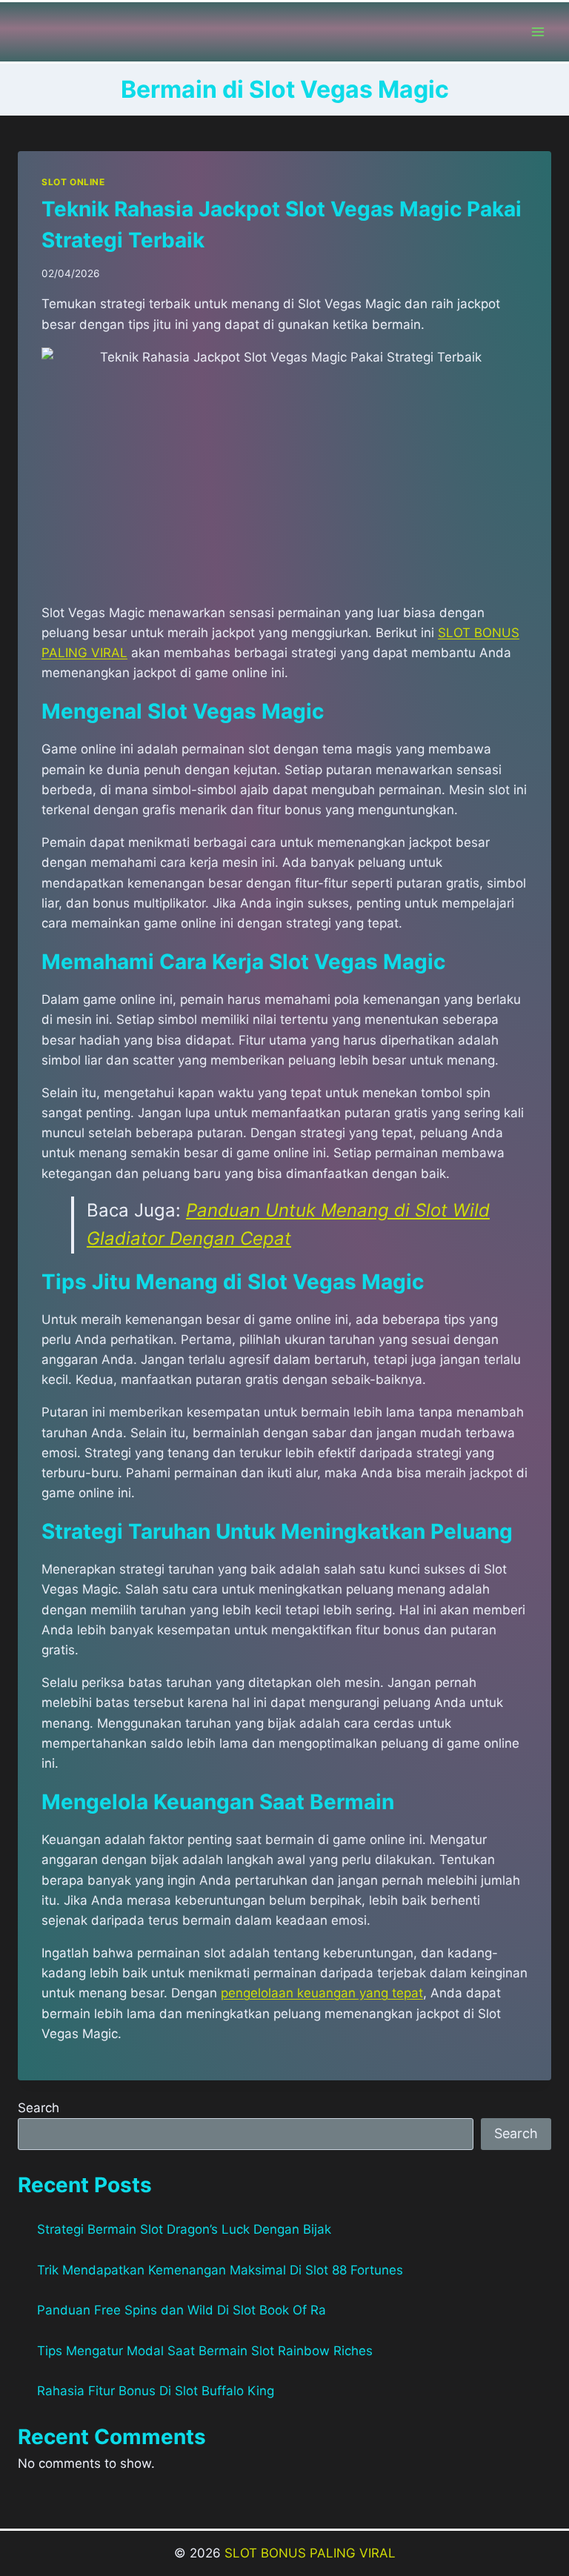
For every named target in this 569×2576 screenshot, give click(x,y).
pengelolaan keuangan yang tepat (322, 1993)
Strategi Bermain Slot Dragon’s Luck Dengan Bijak (184, 2229)
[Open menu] (538, 31)
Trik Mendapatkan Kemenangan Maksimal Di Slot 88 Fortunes (220, 2270)
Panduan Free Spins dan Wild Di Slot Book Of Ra (182, 2310)
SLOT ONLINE (73, 182)
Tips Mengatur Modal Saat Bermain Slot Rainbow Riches (205, 2351)
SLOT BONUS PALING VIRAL (310, 2553)
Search (39, 2108)
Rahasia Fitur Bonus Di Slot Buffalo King (156, 2391)
